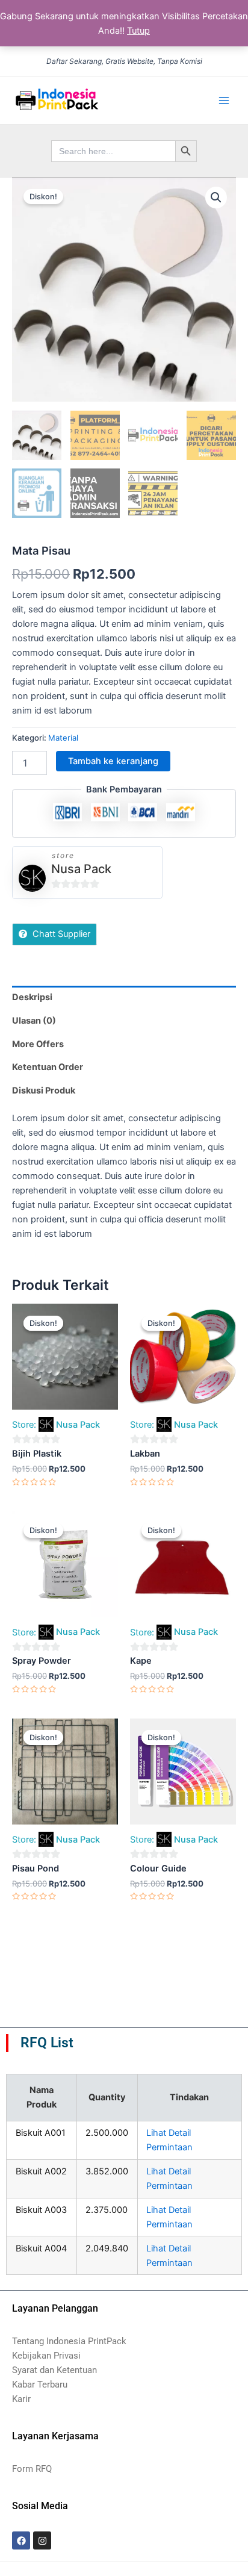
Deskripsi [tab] (32, 997)
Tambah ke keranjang (113, 761)
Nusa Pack (81, 869)
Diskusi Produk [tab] (44, 1090)
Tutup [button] (138, 31)
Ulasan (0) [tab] (34, 1021)
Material (63, 738)
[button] (216, 198)
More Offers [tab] (38, 1044)
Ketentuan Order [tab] (48, 1067)
